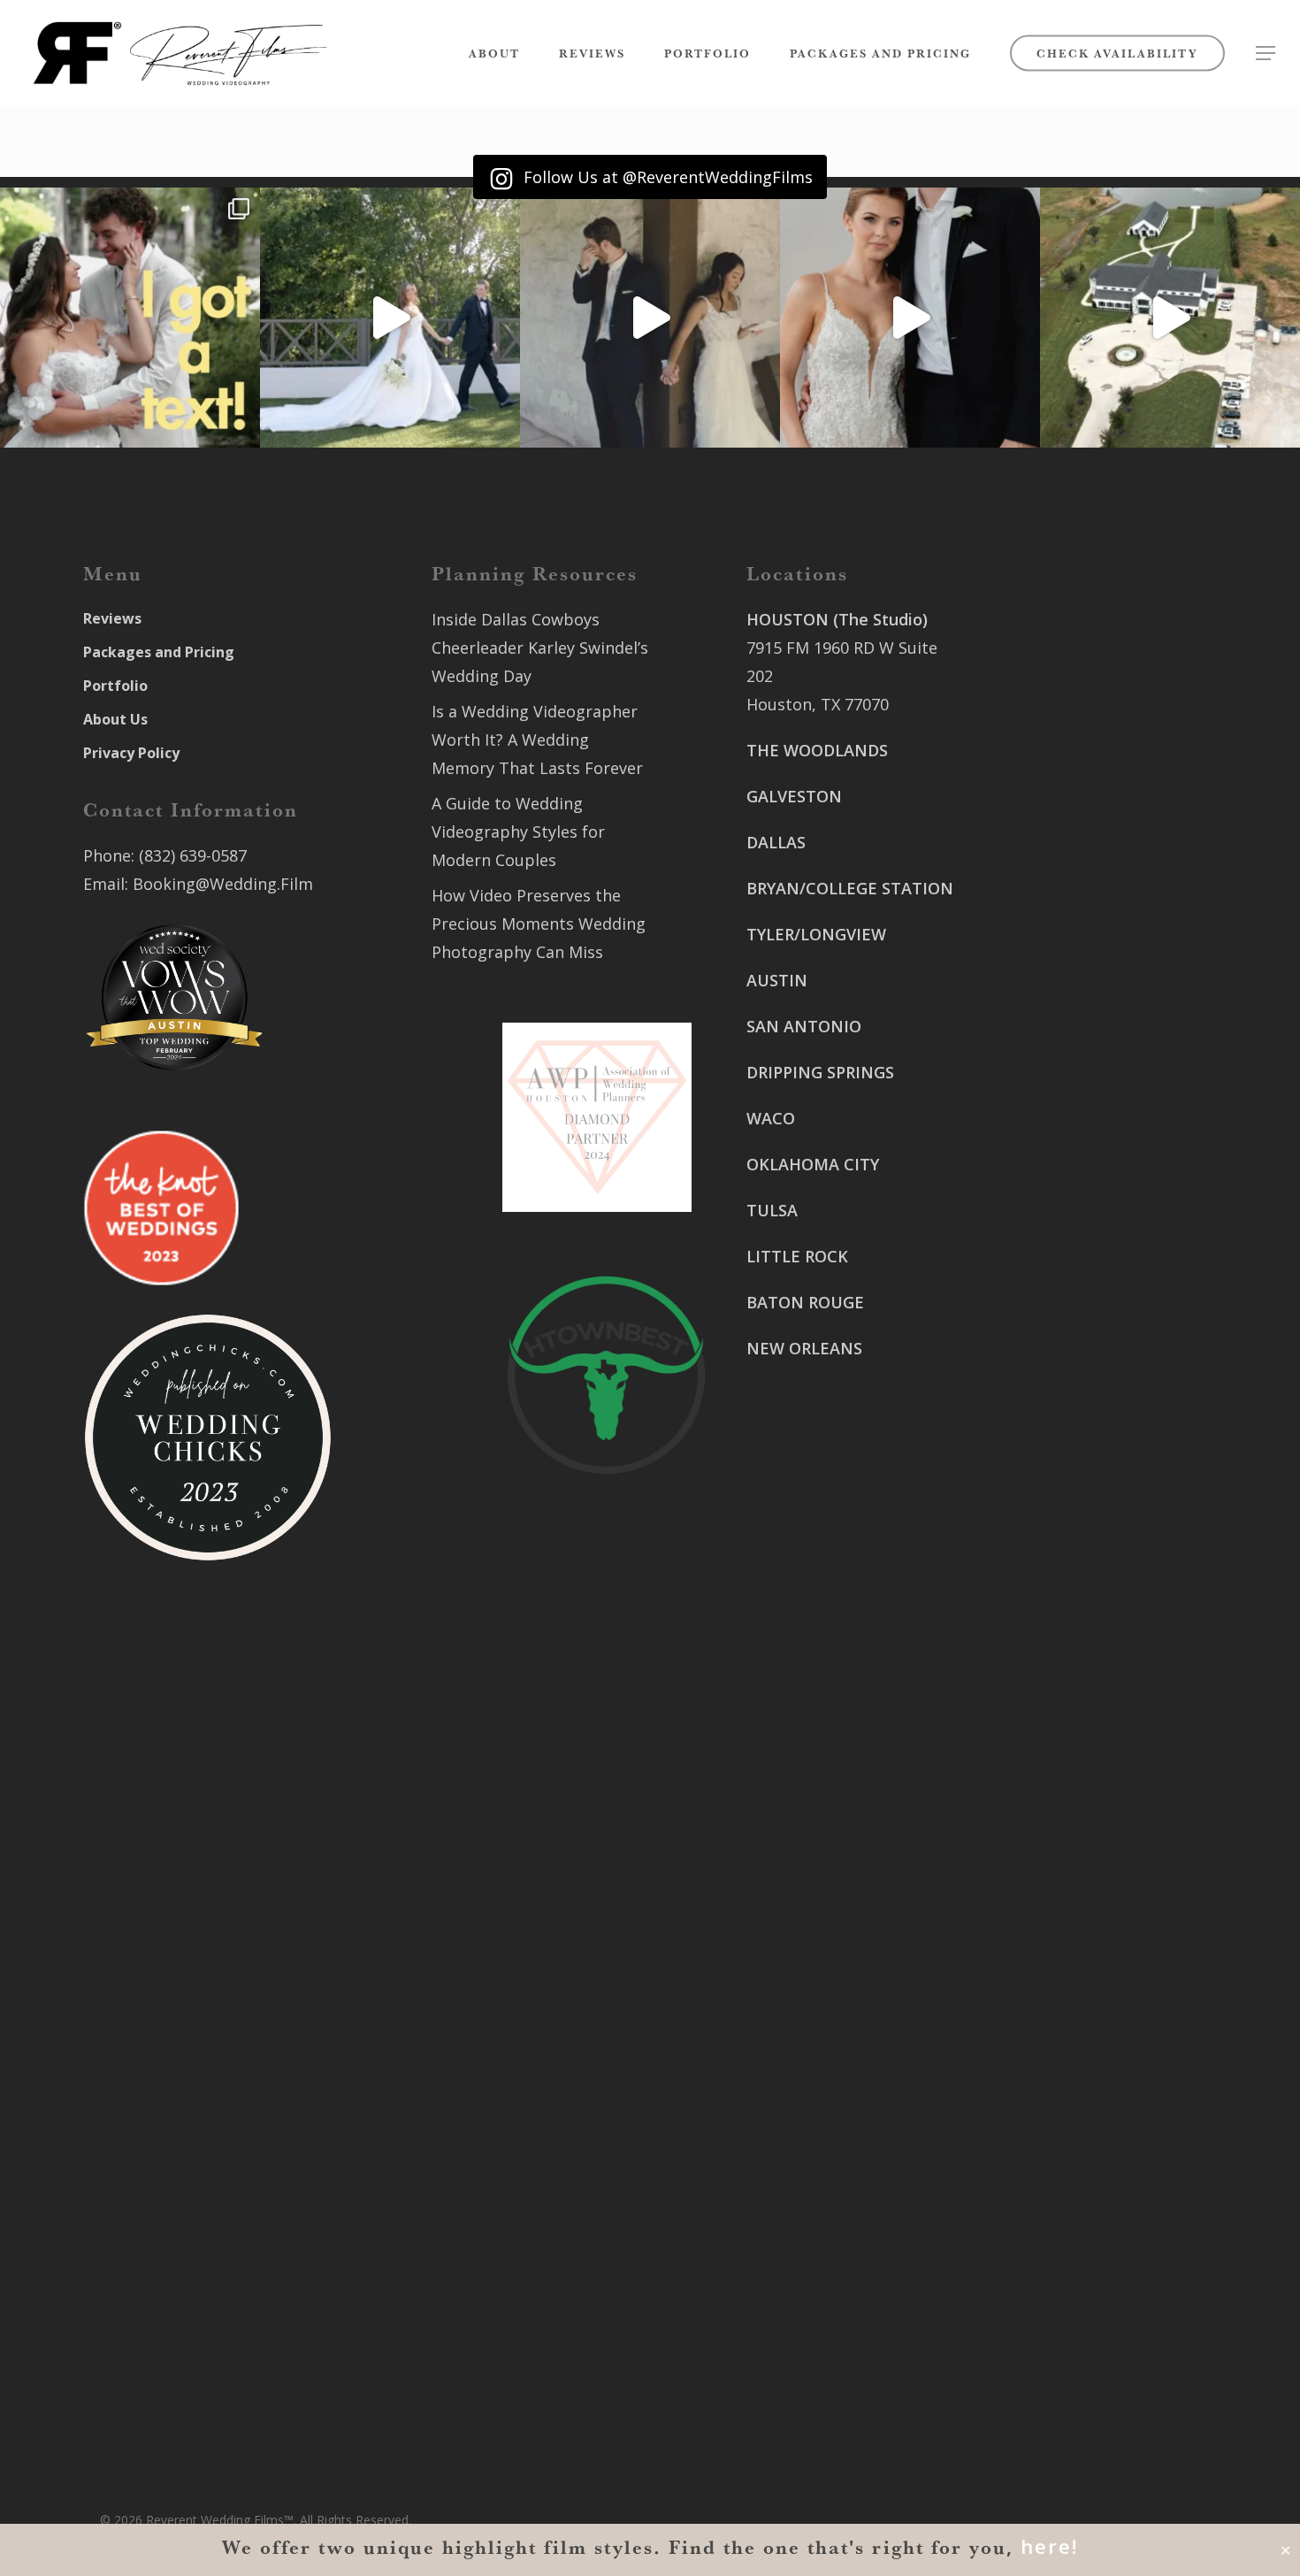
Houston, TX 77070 (818, 704)
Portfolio (115, 686)
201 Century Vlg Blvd (1069, 1302)
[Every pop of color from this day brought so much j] (1170, 318)
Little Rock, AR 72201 (826, 2339)
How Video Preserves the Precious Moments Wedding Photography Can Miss (539, 924)
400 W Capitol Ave (814, 2282)
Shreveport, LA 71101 (1071, 1228)
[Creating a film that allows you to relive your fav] (650, 318)
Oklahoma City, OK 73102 (842, 2105)
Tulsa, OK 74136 (807, 2208)
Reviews (112, 618)
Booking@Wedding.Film (223, 884)
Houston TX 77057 (815, 1507)
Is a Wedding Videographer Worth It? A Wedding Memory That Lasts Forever (537, 740)
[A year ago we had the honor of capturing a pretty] (910, 318)
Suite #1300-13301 (816, 2077)
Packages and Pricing (159, 652)
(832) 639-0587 (193, 855)
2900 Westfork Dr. (1059, 1040)
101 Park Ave (795, 2049)
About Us (115, 719)
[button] (1266, 54)
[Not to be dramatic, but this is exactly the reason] (390, 318)
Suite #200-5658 (1051, 1330)
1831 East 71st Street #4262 (853, 2180)
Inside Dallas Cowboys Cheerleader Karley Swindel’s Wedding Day (540, 648)
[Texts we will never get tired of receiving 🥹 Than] (130, 318)
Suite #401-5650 (1051, 1069)
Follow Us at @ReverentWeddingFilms (666, 177)
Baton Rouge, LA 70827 (1078, 1097)
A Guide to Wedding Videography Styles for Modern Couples (518, 832)
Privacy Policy (131, 753)
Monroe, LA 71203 (1058, 1359)
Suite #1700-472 (807, 2311)
